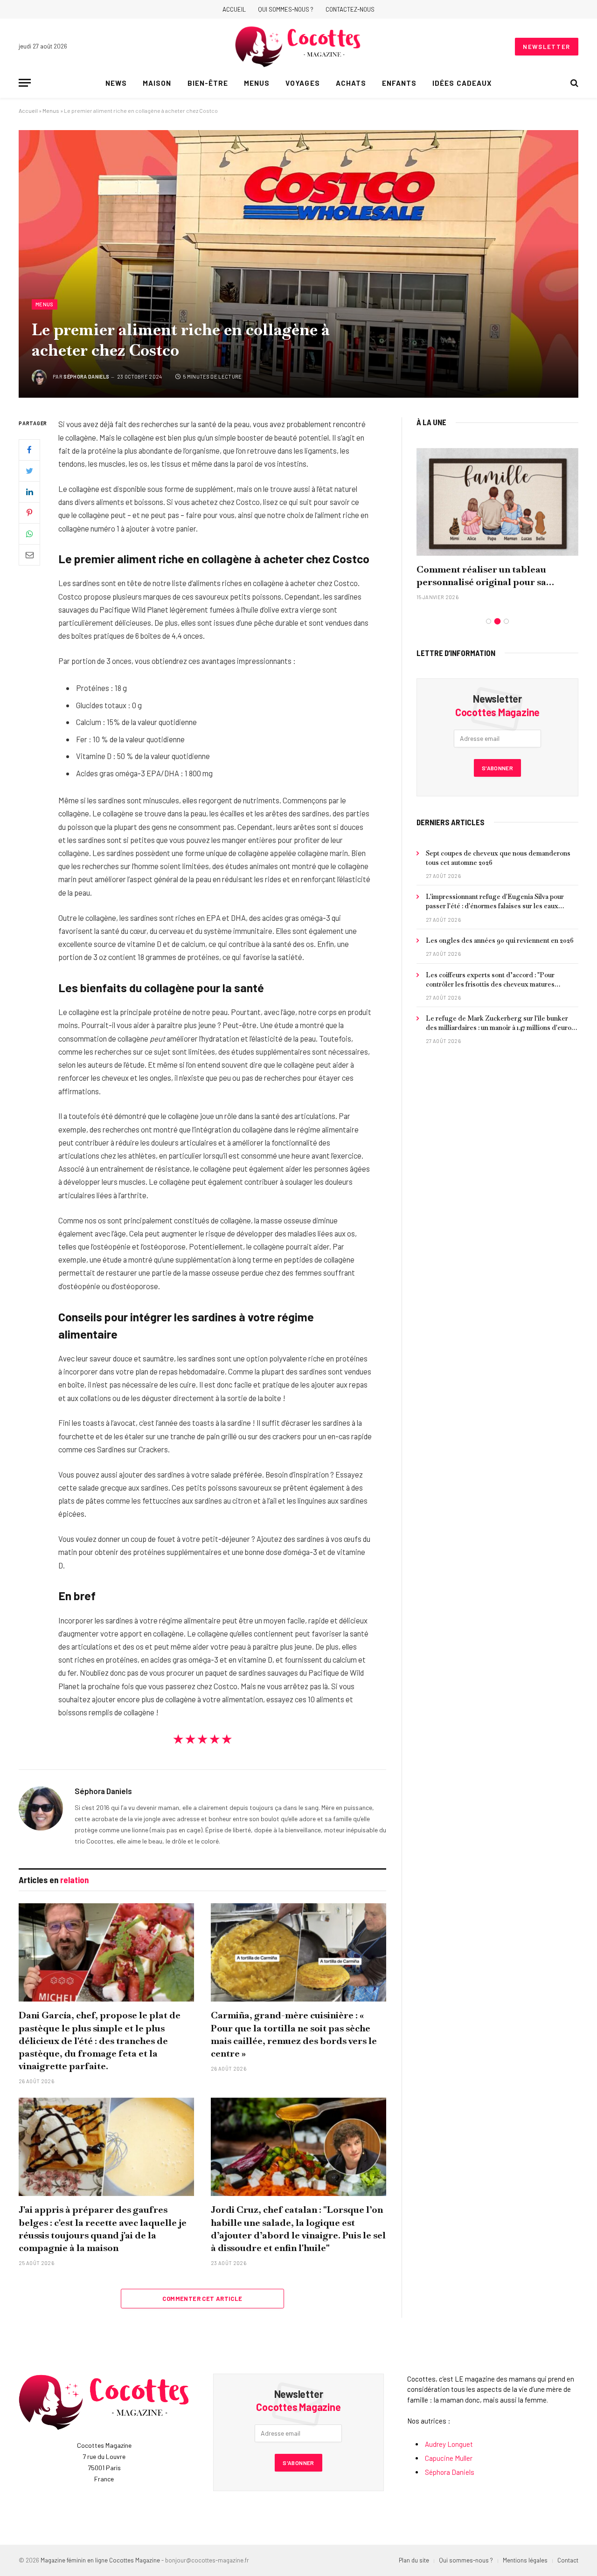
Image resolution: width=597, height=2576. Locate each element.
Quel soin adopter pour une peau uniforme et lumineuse (489, 576)
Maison (157, 83)
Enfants (399, 83)
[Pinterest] (29, 513)
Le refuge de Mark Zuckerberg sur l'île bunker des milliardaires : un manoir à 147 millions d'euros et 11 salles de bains (500, 1023)
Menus (257, 83)
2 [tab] (497, 621)
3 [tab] (506, 621)
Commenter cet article (202, 2299)
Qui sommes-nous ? (286, 9)
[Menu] (25, 83)
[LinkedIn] (29, 492)
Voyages (302, 83)
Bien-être (208, 83)
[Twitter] (29, 471)
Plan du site (414, 2560)
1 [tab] (489, 621)
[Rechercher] (573, 83)
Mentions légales (525, 2560)
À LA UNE (431, 422)
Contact (568, 2560)
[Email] (29, 555)
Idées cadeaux (462, 83)
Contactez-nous (350, 9)
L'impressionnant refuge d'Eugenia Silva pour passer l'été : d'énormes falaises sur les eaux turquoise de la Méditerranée (495, 901)
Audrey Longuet (449, 2444)
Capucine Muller (449, 2458)
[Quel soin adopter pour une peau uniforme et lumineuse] (497, 502)
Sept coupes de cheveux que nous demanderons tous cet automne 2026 (498, 858)
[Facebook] (29, 450)
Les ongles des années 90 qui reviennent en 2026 (500, 940)
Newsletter (547, 47)
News (116, 83)
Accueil (234, 9)
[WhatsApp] (29, 534)
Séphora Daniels (86, 376)
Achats (351, 83)
